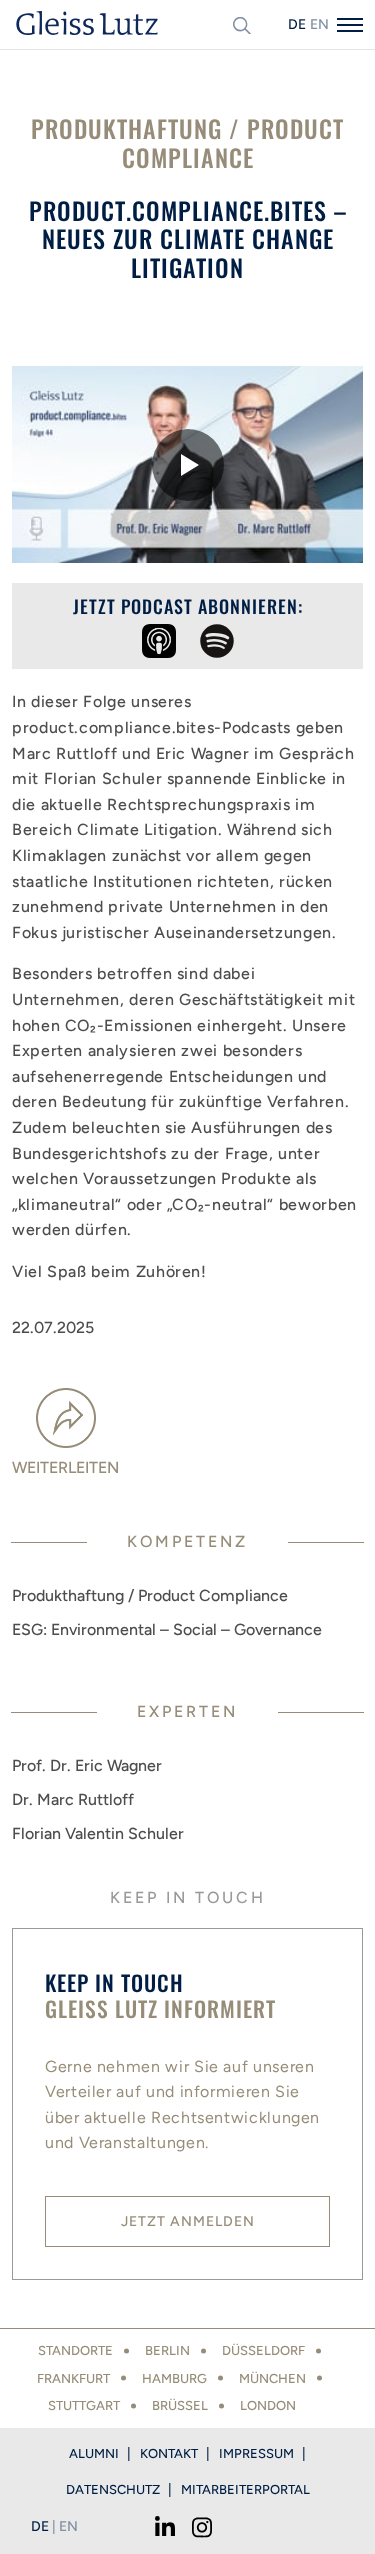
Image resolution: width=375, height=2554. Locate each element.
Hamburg (174, 2378)
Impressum (256, 2453)
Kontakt (169, 2453)
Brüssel (180, 2405)
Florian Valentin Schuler (98, 1833)
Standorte (75, 2350)
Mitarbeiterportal (245, 2489)
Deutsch (297, 24)
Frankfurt (73, 2378)
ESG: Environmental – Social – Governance (167, 1629)
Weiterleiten (65, 1467)
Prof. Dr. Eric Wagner (87, 1765)
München (272, 2378)
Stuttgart (84, 2405)
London (268, 2405)
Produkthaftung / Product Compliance (150, 1595)
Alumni (94, 2453)
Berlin (167, 2350)
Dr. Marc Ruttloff (73, 1799)
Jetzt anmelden (188, 2221)
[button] (187, 464)
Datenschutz (113, 2489)
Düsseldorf (263, 2350)
